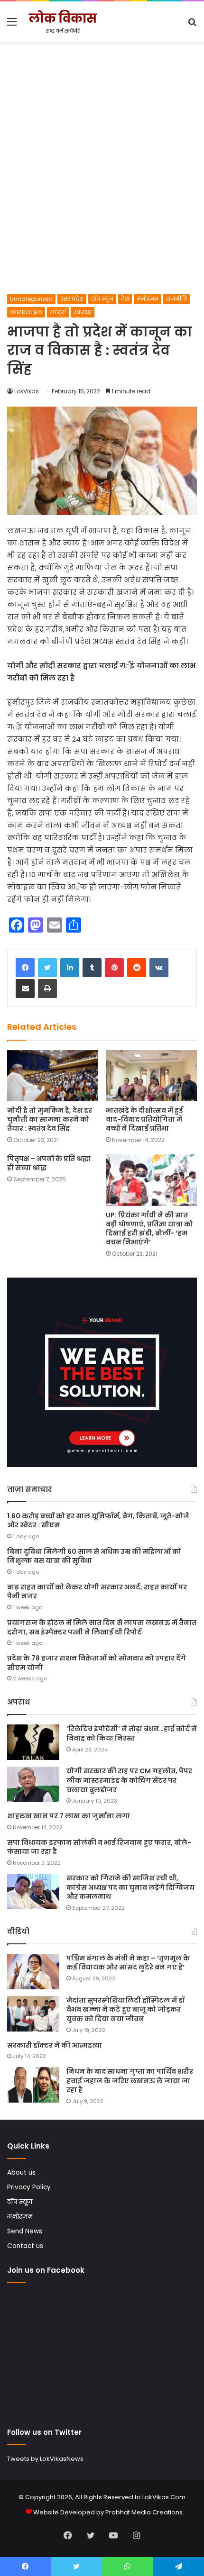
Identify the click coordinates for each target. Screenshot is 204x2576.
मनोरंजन (148, 299)
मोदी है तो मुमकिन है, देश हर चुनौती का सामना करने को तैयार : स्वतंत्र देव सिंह (50, 1119)
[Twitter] (47, 968)
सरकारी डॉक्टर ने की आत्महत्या (55, 2045)
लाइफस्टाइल (26, 312)
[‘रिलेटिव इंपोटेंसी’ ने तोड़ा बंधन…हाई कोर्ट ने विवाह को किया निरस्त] (33, 1742)
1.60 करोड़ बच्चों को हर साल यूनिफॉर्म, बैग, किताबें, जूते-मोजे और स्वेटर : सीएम (98, 1521)
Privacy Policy (29, 2187)
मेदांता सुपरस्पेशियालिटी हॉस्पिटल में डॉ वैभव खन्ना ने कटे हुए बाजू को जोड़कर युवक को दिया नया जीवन (125, 2009)
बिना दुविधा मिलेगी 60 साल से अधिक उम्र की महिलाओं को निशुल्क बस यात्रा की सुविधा (94, 1556)
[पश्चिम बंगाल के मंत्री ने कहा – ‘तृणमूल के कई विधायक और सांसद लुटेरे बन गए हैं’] (33, 1972)
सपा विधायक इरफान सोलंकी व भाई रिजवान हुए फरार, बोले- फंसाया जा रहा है (99, 1847)
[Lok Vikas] (62, 22)
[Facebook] (25, 968)
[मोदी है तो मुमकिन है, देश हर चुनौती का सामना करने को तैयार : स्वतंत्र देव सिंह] (53, 1076)
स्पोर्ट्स (58, 312)
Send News (25, 2231)
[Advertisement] (102, 187)
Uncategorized (31, 299)
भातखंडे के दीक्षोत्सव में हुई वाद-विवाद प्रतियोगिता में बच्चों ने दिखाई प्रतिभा (144, 1119)
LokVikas (27, 391)
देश (125, 299)
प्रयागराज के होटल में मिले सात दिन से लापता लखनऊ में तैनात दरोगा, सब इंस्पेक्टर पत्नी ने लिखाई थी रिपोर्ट (102, 1627)
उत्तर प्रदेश (72, 299)
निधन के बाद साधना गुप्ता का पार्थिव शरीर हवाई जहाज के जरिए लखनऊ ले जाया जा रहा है (130, 2081)
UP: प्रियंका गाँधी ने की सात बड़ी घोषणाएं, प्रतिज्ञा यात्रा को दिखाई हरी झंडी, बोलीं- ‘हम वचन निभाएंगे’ (149, 1229)
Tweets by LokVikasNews (45, 2459)
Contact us (25, 2246)
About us (21, 2172)
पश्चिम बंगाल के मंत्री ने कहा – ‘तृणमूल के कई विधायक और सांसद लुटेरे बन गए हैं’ (128, 1963)
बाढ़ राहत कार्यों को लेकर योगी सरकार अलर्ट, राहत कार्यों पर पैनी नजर (97, 1592)
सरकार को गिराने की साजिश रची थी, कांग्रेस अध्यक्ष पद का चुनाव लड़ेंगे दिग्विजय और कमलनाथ (130, 1887)
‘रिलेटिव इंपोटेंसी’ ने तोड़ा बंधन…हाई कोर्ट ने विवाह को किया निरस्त (132, 1733)
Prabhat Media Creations (144, 2512)
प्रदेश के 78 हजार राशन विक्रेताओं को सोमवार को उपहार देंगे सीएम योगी (97, 1663)
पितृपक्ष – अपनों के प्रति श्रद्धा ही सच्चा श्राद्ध (49, 1163)
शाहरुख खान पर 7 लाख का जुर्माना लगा (69, 1816)
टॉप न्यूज (102, 299)
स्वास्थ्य (83, 312)
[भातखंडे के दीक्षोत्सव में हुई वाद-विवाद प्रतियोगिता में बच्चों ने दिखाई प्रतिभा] (151, 1076)
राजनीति (176, 299)
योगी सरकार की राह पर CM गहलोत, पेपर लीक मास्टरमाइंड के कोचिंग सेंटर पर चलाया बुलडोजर (129, 1780)
